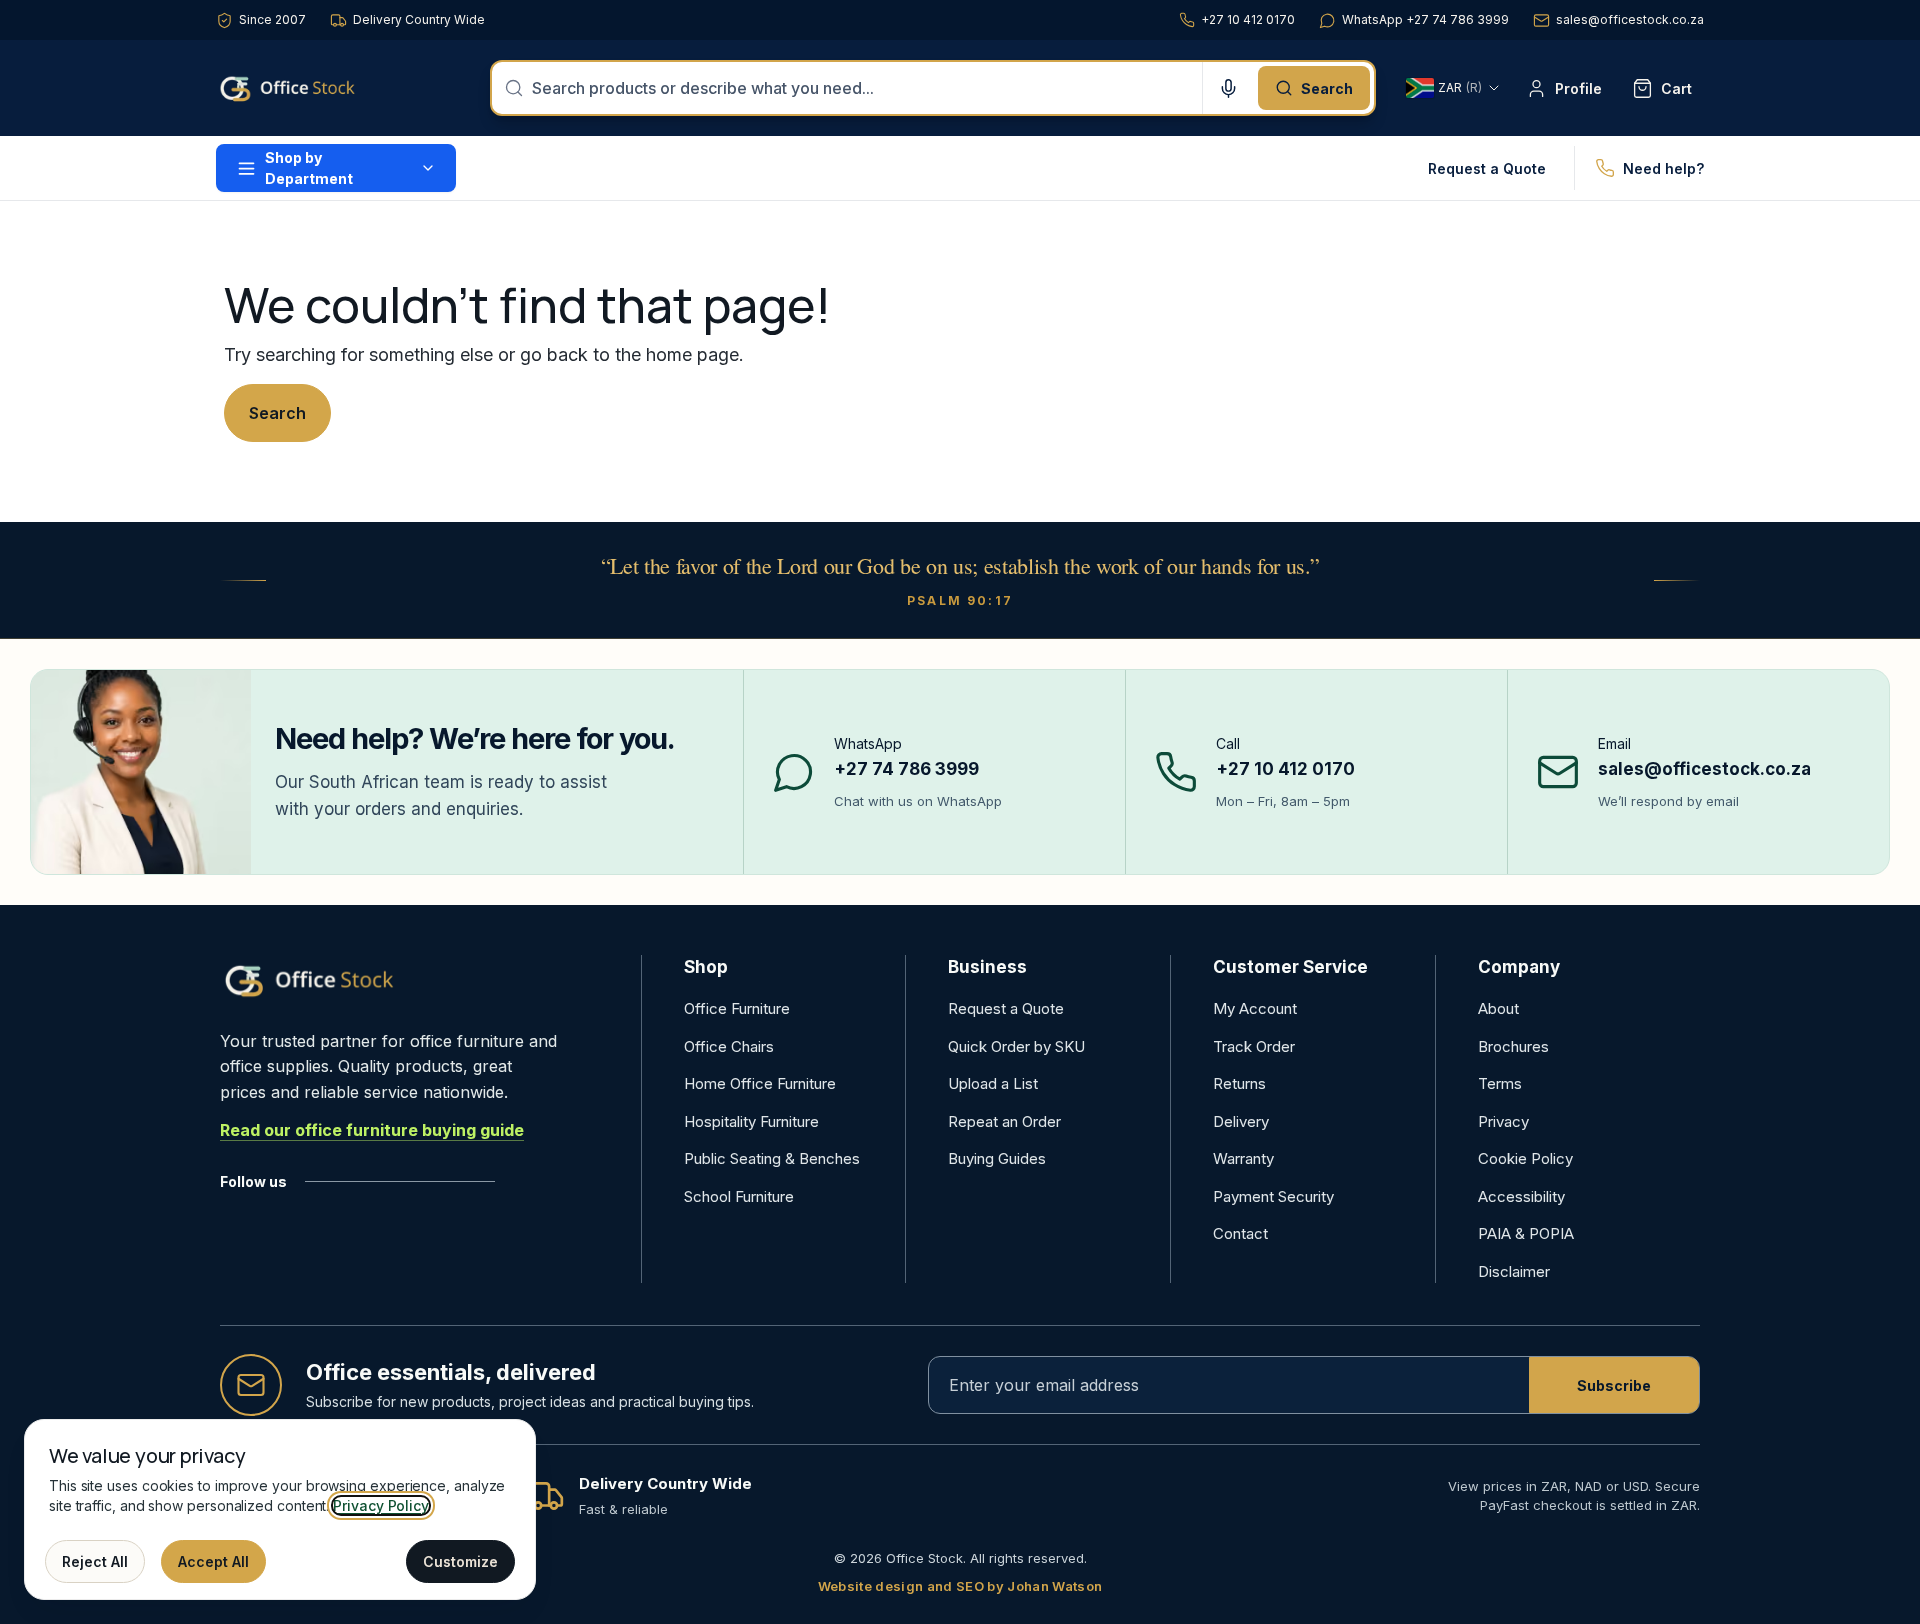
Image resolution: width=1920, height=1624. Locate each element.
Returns (1239, 1083)
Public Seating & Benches (772, 1158)
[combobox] (861, 88)
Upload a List (993, 1083)
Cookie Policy (1525, 1158)
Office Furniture (737, 1008)
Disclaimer (1514, 1271)
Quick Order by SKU (1016, 1046)
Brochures (1513, 1046)
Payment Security (1273, 1196)
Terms (1500, 1083)
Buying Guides (997, 1158)
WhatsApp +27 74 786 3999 (1425, 19)
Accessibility (1521, 1196)
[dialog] (280, 1509)
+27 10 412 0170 (1248, 19)
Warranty (1243, 1158)
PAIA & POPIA (1526, 1233)
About (1498, 1008)
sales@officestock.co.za (1630, 19)
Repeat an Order (1004, 1121)
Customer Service (1290, 967)
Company (1519, 967)
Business (987, 967)
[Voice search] (1228, 88)
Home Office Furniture (760, 1083)
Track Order (1254, 1046)
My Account (1255, 1008)
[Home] (316, 88)
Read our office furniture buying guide (372, 1130)
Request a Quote (1487, 168)
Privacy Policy (381, 1505)
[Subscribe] (1614, 1385)
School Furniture (739, 1196)
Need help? (1663, 168)
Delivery (1241, 1121)
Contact (1240, 1233)
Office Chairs (729, 1046)
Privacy (1503, 1121)
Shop (706, 967)
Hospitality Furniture (751, 1121)
